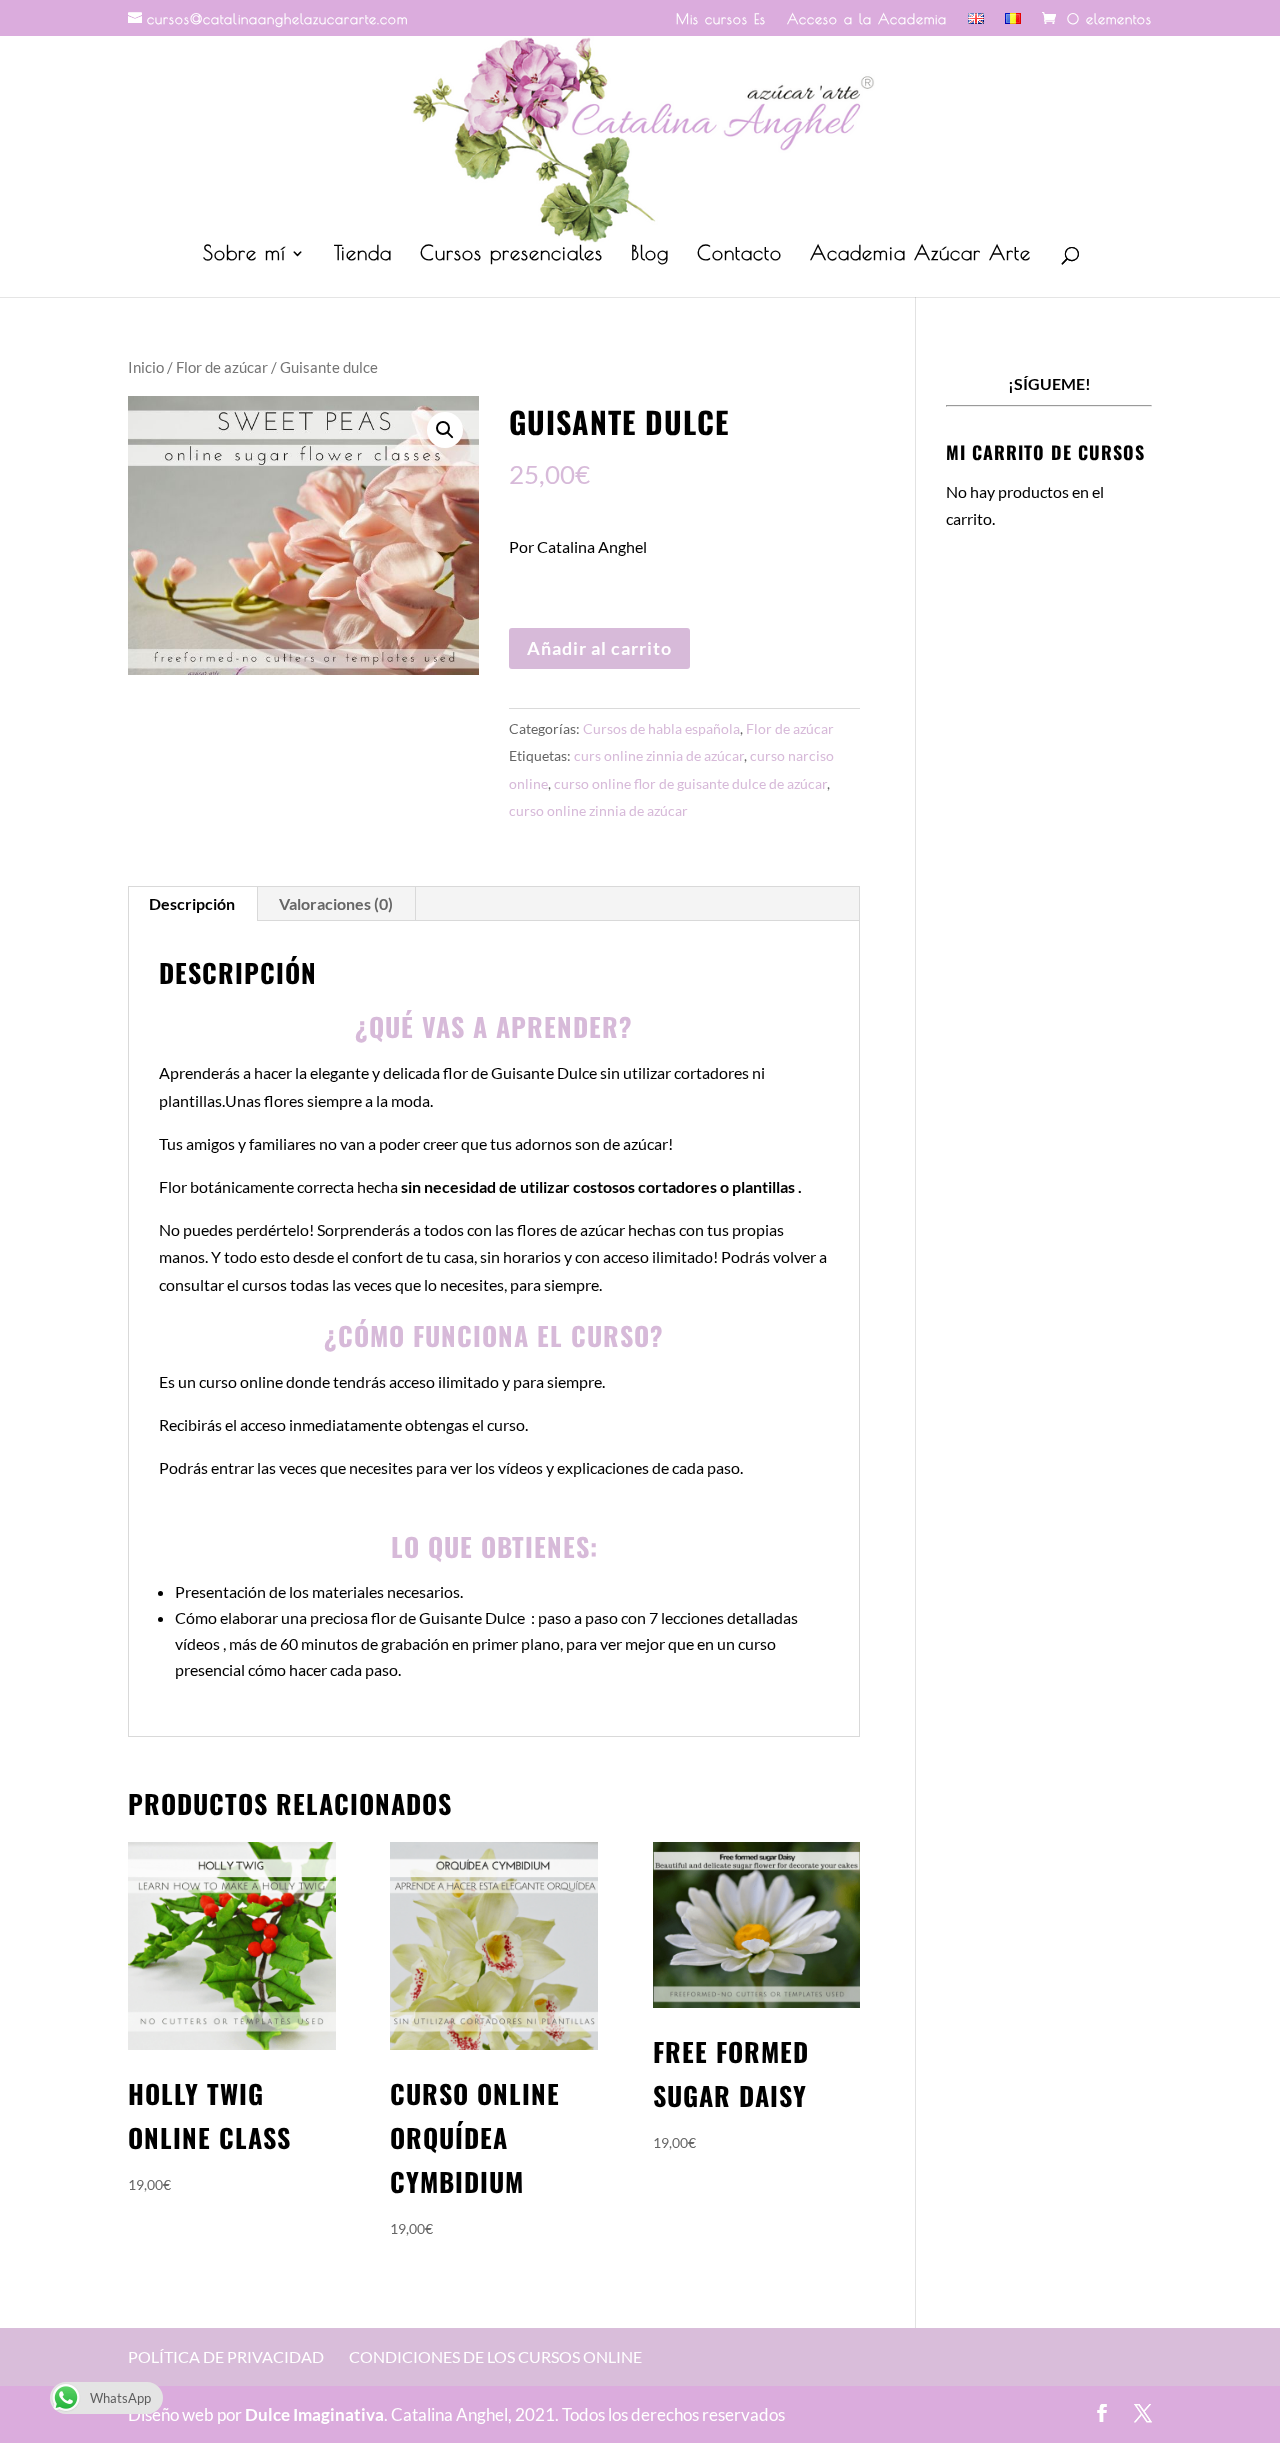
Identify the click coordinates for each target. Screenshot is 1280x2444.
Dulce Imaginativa (314, 2414)
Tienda (363, 255)
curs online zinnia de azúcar (659, 755)
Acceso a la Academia (867, 19)
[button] (445, 430)
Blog (650, 255)
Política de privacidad (226, 2356)
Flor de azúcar (222, 367)
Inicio (146, 367)
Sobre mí (244, 255)
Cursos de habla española (661, 728)
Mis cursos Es (721, 19)
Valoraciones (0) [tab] (336, 903)
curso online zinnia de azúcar (598, 810)
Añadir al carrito (599, 648)
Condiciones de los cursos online (495, 2356)
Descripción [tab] (192, 903)
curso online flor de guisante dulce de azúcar (690, 783)
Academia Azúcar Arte (920, 255)
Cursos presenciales (511, 255)
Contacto (739, 255)
